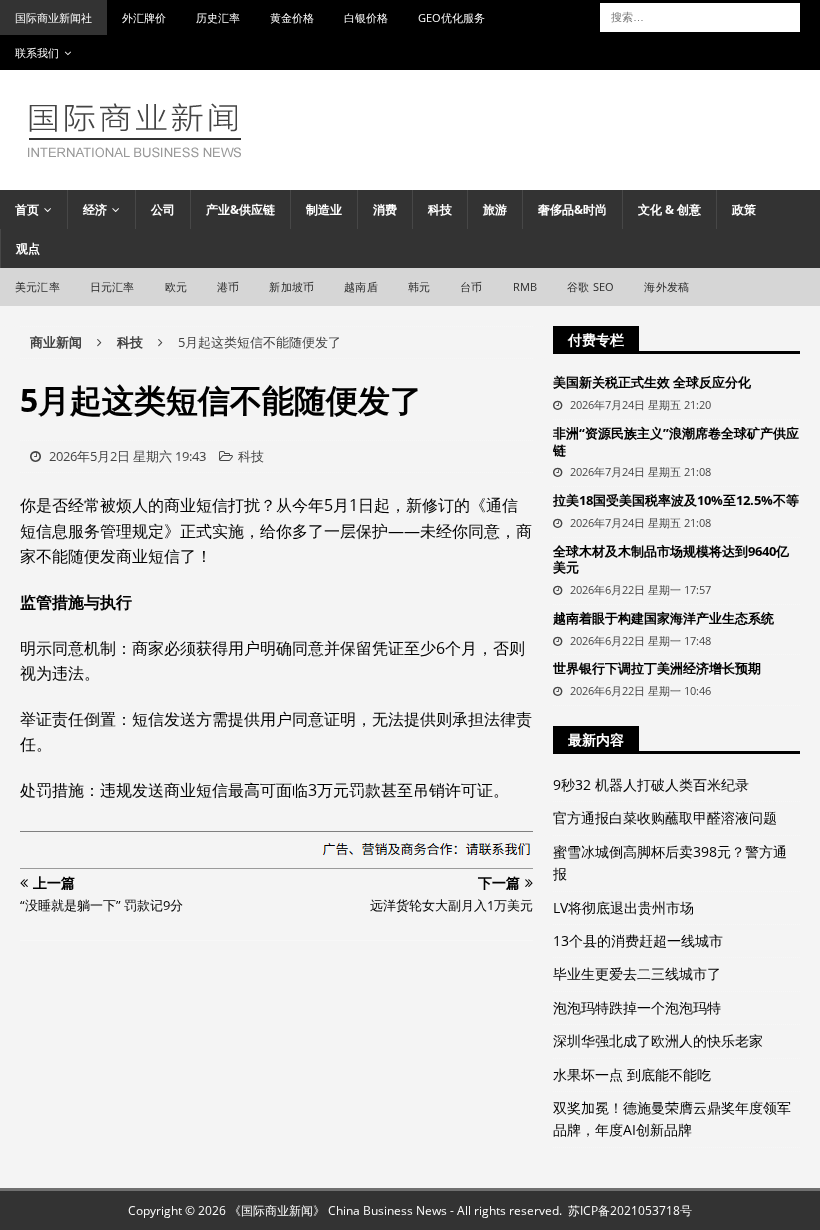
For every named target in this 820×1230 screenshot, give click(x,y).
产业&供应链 (240, 209)
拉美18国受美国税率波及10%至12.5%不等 (676, 500)
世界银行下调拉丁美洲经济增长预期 (657, 668)
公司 (163, 209)
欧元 (176, 286)
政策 (744, 209)
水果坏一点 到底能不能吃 (632, 1074)
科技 (440, 209)
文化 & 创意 (669, 209)
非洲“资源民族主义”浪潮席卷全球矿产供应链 (676, 441)
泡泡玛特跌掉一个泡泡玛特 (637, 1007)
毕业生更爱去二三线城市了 (637, 973)
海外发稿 (666, 286)
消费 (385, 209)
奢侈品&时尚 (572, 209)
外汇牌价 (144, 17)
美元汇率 (37, 286)
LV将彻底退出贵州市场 (623, 907)
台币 (471, 286)
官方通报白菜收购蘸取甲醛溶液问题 (665, 817)
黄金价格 (292, 17)
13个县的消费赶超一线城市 (638, 940)
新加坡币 (291, 286)
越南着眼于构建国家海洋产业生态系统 (663, 618)
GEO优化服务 (451, 17)
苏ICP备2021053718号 (630, 1210)
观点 (28, 248)
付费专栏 (596, 339)
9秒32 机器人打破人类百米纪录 (651, 784)
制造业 (324, 209)
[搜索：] (700, 15)
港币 (228, 286)
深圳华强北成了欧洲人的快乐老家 (658, 1040)
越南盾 (361, 286)
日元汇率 (112, 286)
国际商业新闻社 (53, 17)
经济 (95, 209)
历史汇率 (218, 17)
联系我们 (37, 52)
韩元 (419, 286)
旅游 (495, 209)
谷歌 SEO (590, 286)
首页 (27, 209)
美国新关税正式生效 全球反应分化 (652, 382)
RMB (525, 286)
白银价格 (366, 17)
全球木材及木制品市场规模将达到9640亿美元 (671, 559)
